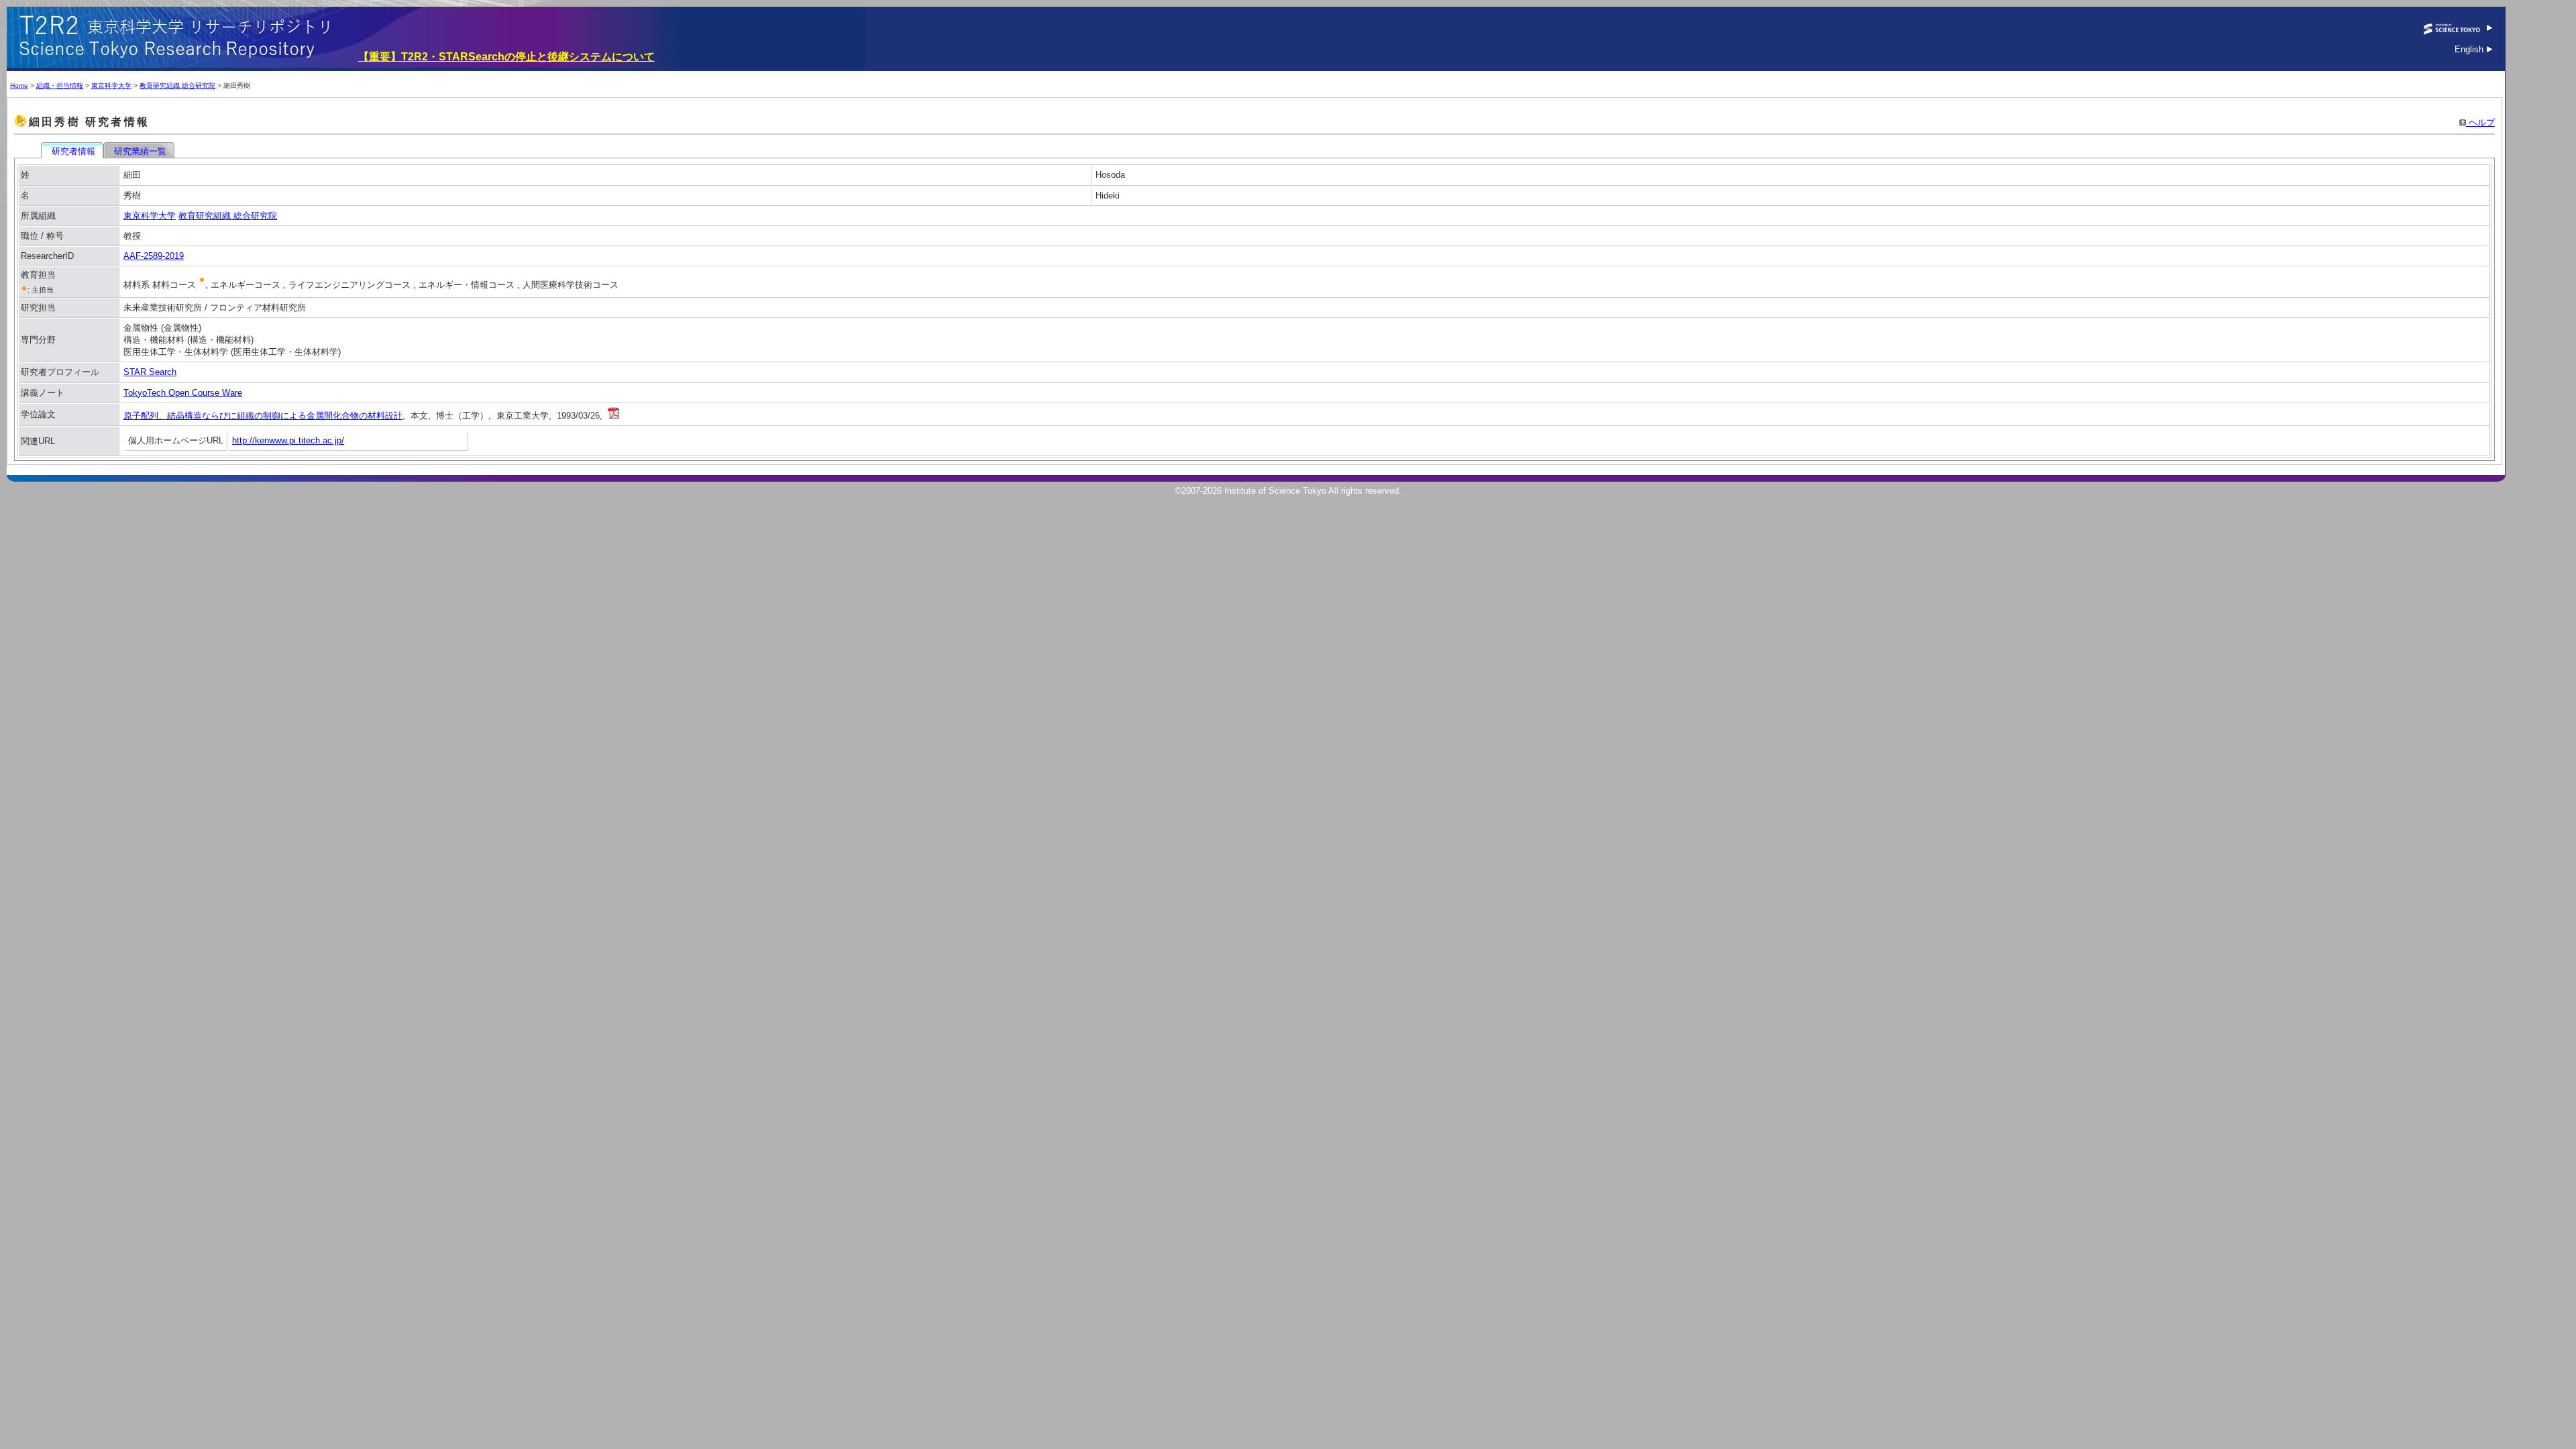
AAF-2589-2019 (154, 256)
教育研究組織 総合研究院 (177, 86)
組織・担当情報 (60, 86)
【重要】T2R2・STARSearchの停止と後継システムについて (506, 57)
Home (19, 86)
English (2470, 49)
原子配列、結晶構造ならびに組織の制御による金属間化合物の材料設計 (263, 416)
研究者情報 (73, 151)
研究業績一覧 (140, 151)
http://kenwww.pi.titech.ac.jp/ (288, 440)
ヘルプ (2480, 122)
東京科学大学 (111, 86)
